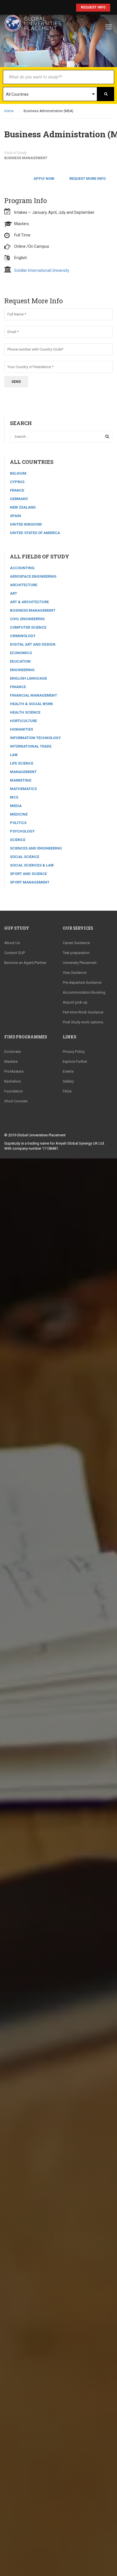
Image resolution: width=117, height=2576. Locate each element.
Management (23, 772)
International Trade (31, 746)
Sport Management (30, 882)
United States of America (35, 533)
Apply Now (44, 179)
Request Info (93, 7)
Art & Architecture (29, 602)
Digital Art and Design (33, 644)
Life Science (22, 763)
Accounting (22, 568)
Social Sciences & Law (32, 865)
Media (16, 806)
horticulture (23, 721)
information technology (35, 738)
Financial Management (34, 695)
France (17, 490)
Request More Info (87, 179)
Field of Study (15, 153)
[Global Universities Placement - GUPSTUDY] (33, 26)
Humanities (21, 729)
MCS (14, 797)
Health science (25, 712)
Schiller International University (42, 270)
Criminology (23, 636)
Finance (18, 687)
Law (14, 755)
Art (13, 593)
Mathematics (23, 789)
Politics (18, 823)
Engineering (22, 670)
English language (28, 678)
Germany (19, 499)
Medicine (19, 814)
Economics (21, 653)
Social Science (25, 857)
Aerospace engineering (33, 576)
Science (18, 840)
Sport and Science (28, 874)
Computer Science (28, 627)
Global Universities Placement (41, 1135)
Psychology (22, 831)
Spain (15, 516)
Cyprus (17, 482)
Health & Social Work (31, 704)
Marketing (21, 780)
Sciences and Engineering (36, 848)
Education (20, 661)
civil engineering (27, 619)
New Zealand (23, 507)
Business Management (26, 158)
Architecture (24, 585)
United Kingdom (26, 524)
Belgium (18, 473)
